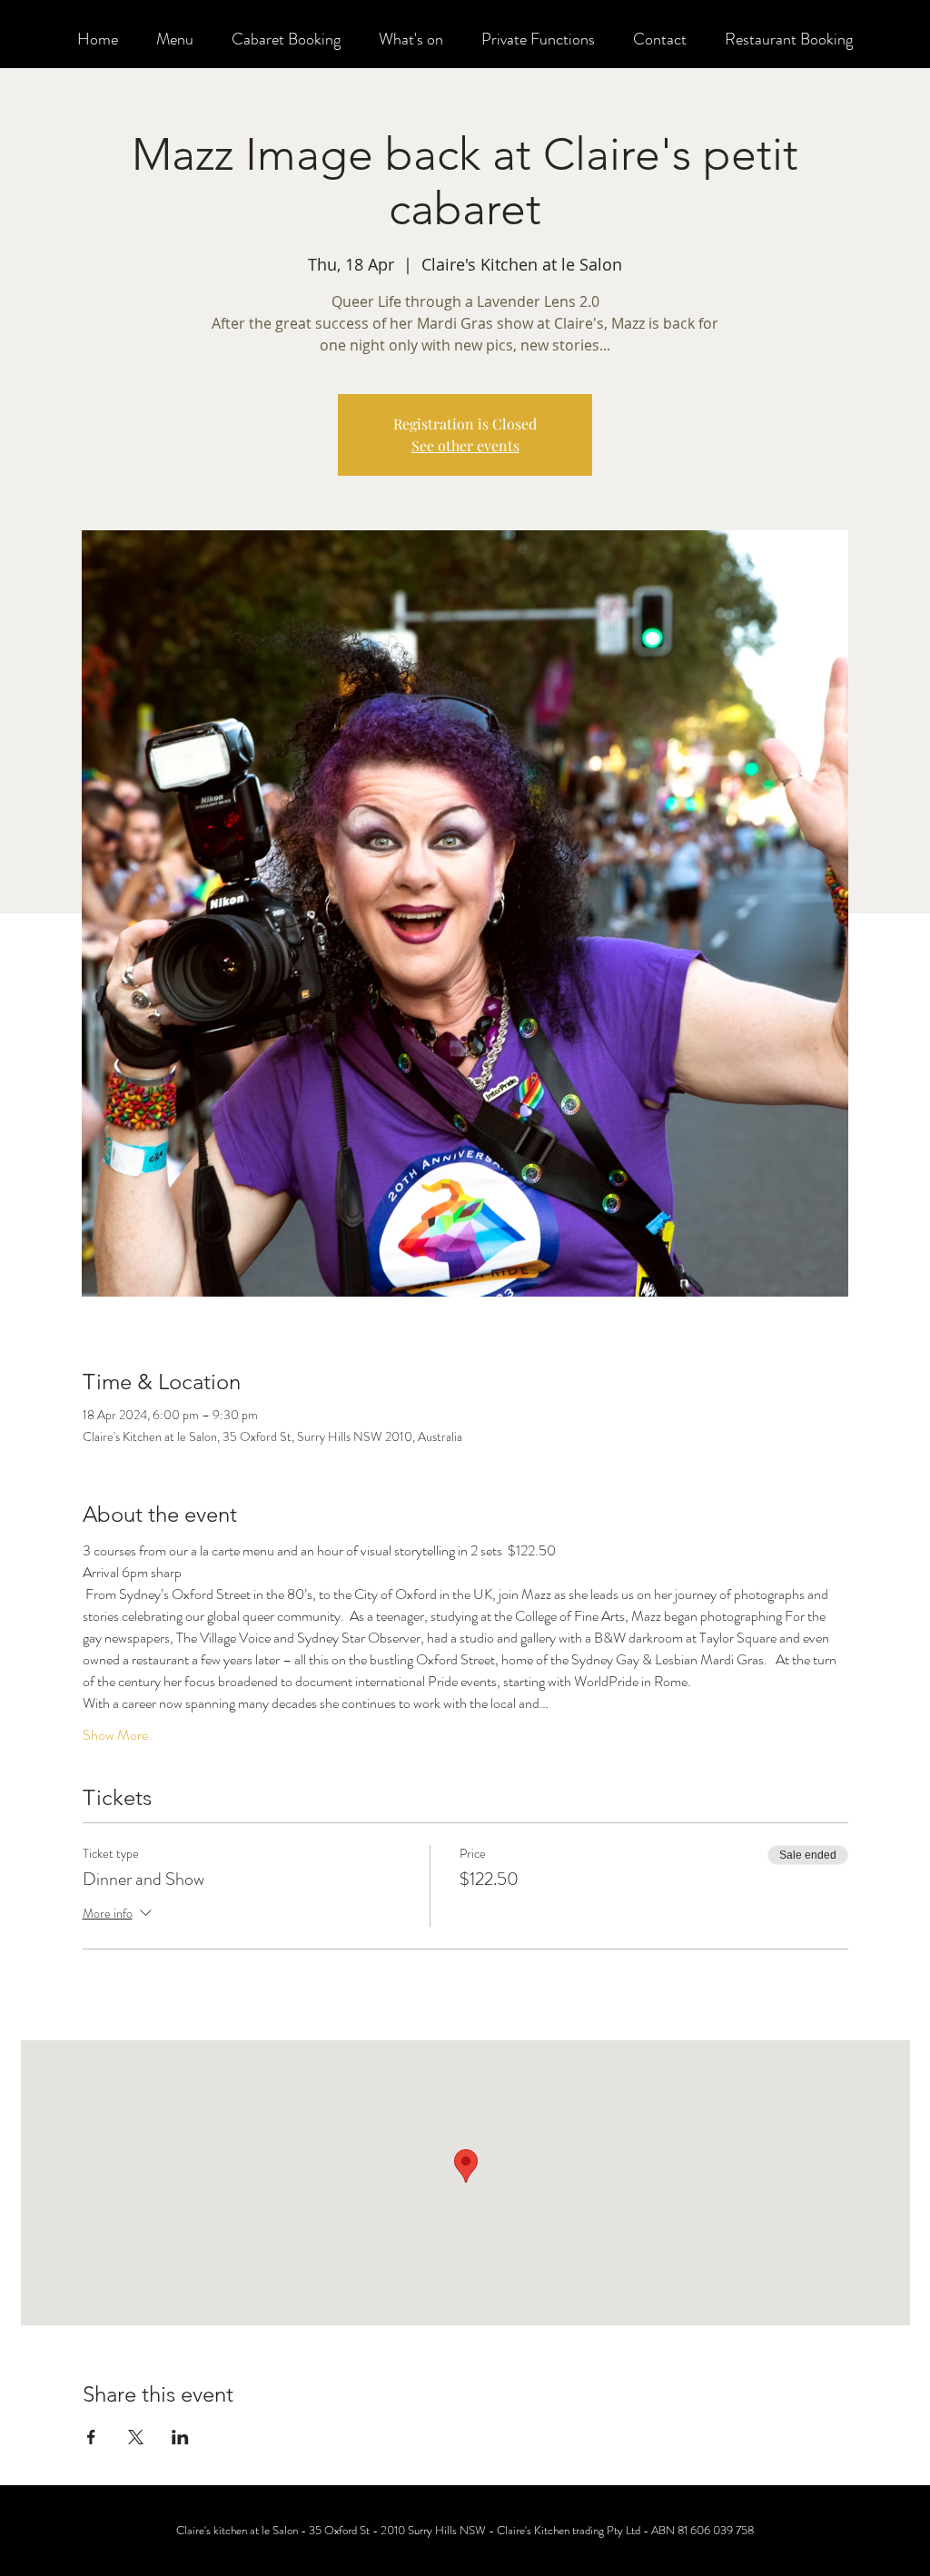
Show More (115, 1735)
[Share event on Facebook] (91, 2437)
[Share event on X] (136, 2437)
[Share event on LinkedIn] (180, 2437)
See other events (465, 445)
